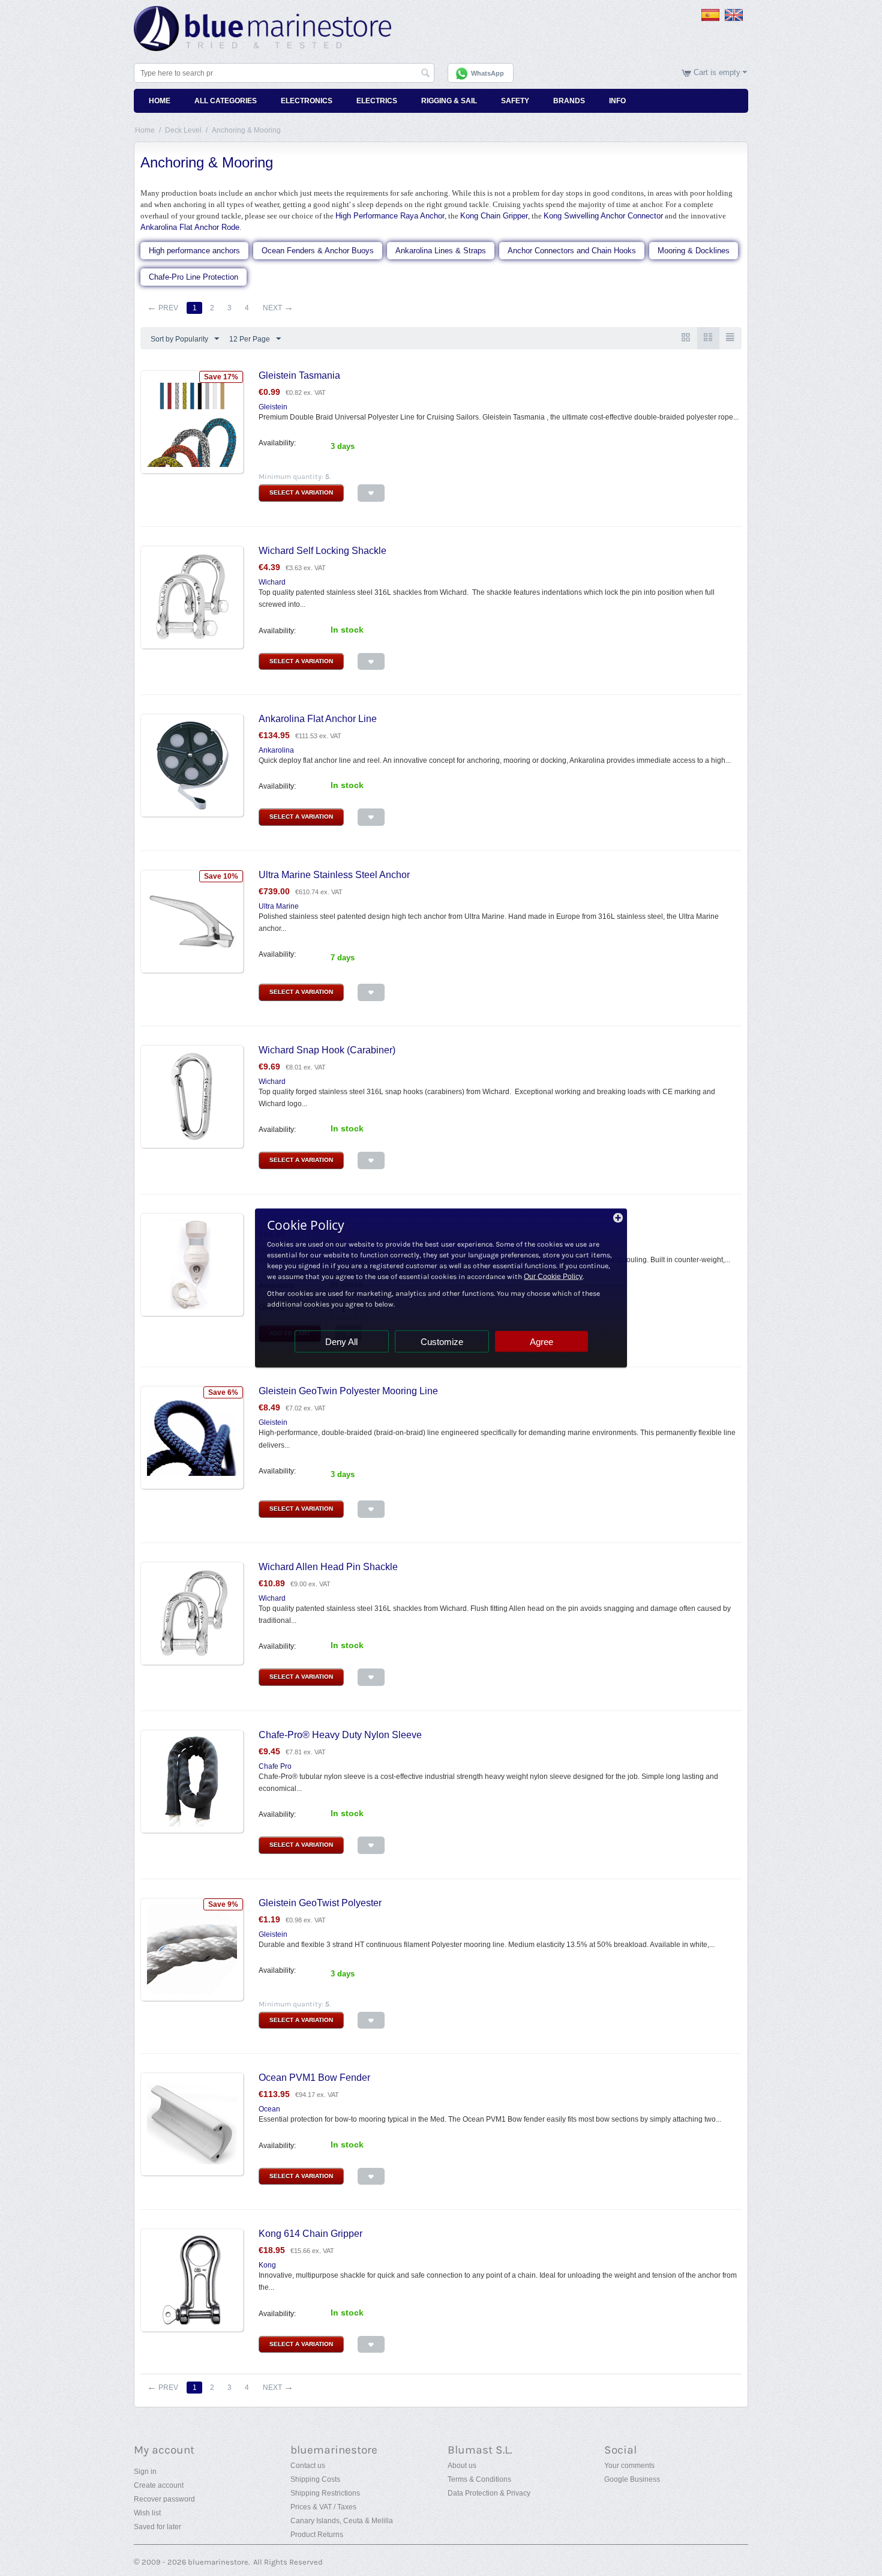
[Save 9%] (192, 1949)
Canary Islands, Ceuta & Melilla (342, 2521)
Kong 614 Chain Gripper (310, 2234)
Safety (515, 101)
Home (160, 101)
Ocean (269, 2109)
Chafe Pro (275, 1766)
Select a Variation (301, 492)
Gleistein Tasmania (299, 375)
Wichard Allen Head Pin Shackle (328, 1567)
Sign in (145, 2472)
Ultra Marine (279, 906)
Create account (159, 2485)
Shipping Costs (315, 2479)
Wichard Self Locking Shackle (322, 551)
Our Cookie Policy (553, 1277)
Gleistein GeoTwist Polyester (320, 1903)
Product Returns (317, 2535)
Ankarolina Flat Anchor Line (318, 719)
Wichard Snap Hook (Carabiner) (327, 1050)
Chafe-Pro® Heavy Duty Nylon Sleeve (340, 1735)
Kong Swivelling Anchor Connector (603, 216)
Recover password (164, 2499)
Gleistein (273, 407)
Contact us (308, 2466)
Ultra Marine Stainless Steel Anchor (334, 875)
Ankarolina (276, 750)
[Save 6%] (192, 1437)
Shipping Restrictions (325, 2493)
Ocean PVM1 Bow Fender (314, 2078)
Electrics (377, 101)
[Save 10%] (192, 921)
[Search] (425, 74)
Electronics (307, 101)
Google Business (632, 2479)
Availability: (277, 443)
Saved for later (157, 2527)
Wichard (272, 582)
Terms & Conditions (479, 2479)
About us (462, 2466)
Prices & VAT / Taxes (323, 2507)
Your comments (629, 2466)
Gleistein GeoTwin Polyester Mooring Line (348, 1391)
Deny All (341, 1342)
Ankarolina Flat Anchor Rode (190, 227)
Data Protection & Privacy (489, 2493)
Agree (541, 1342)
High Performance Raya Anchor (390, 216)
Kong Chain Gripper (494, 216)
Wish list (147, 2513)
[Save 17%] (192, 421)
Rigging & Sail (449, 101)
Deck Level (183, 130)
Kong (267, 2265)
